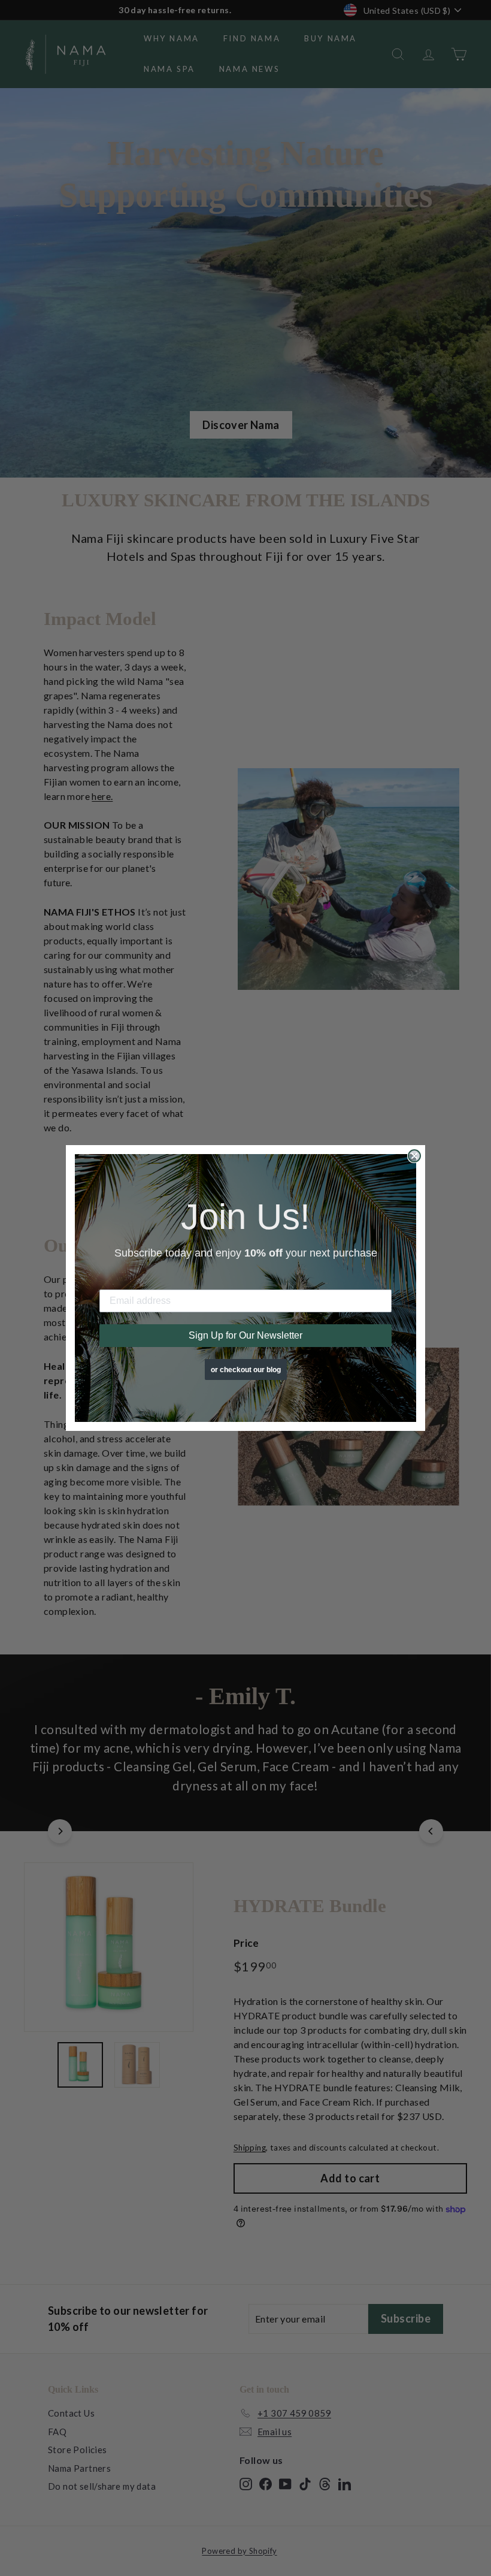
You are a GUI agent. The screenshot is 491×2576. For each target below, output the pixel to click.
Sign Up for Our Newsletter (245, 1335)
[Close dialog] (414, 1156)
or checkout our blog (246, 1370)
